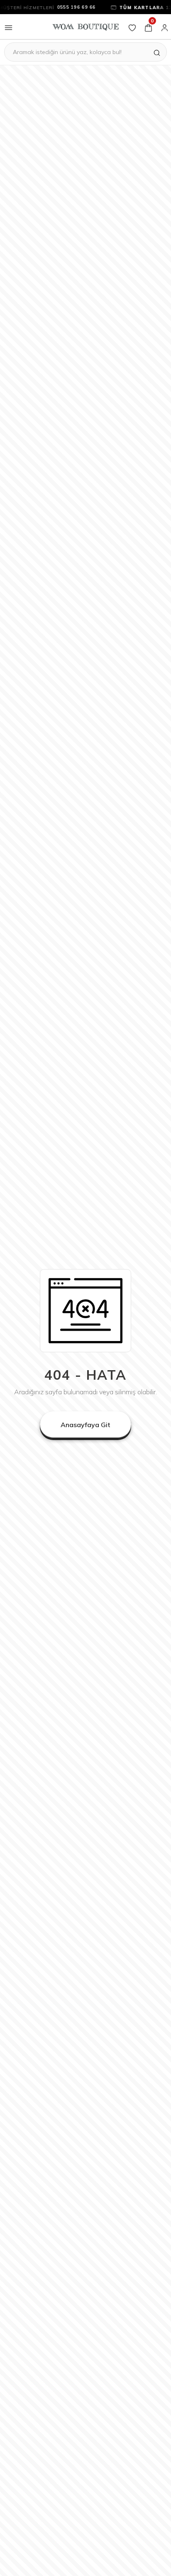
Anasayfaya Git (85, 1425)
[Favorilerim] (132, 27)
